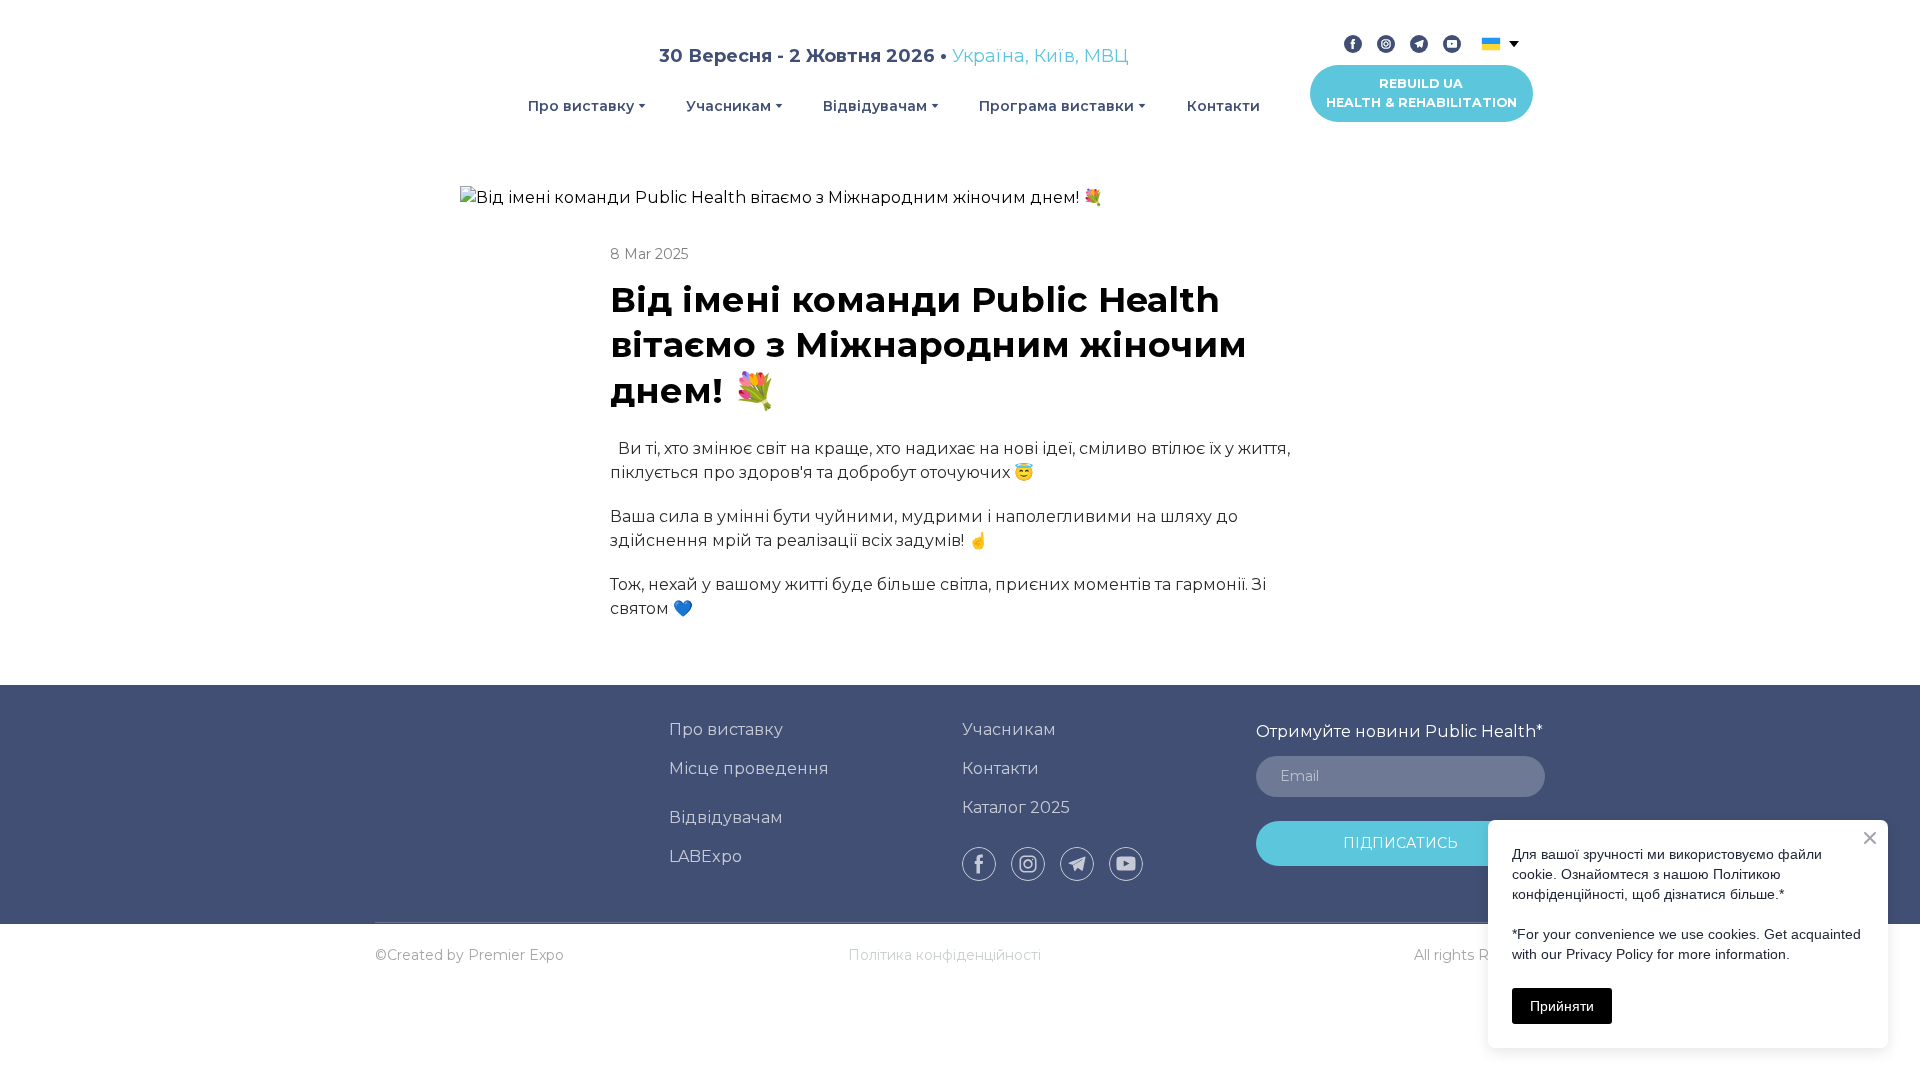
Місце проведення (749, 768)
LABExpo (705, 856)
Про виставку (581, 106)
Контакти (1223, 106)
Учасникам (728, 106)
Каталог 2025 (1016, 807)
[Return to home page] (413, 77)
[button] (1353, 44)
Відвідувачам (875, 106)
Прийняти (1562, 1006)
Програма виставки (1056, 106)
